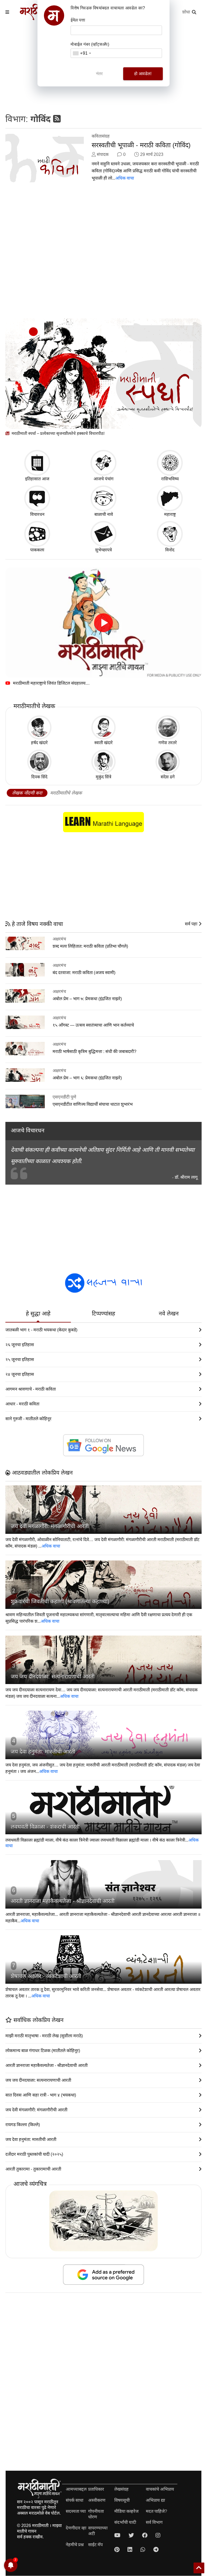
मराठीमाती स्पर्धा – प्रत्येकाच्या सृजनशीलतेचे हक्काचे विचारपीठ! (58, 433)
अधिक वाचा (125, 178)
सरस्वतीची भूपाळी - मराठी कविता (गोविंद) (141, 145)
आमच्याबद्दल (76, 2489)
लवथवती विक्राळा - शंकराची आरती (45, 1827)
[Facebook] (145, 2535)
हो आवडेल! (143, 74)
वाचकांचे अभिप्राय (160, 2489)
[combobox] (82, 53)
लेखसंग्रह (121, 2489)
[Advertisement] (103, 254)
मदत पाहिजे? (156, 2511)
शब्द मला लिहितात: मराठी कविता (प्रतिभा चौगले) (90, 946)
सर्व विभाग (154, 2522)
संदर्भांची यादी (125, 2522)
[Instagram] (158, 2535)
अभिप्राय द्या (155, 2500)
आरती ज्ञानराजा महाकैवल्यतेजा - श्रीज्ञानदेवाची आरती (63, 1901)
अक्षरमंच (59, 939)
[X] (131, 2535)
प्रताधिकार (96, 2489)
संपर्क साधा (75, 2500)
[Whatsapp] (143, 2550)
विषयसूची (122, 2500)
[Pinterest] (117, 2550)
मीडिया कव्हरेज (126, 2511)
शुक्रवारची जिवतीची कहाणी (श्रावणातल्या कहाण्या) (60, 1601)
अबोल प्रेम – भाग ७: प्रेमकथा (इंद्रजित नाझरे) (87, 999)
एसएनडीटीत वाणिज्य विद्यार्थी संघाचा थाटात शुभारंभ (93, 1104)
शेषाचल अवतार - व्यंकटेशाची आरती (46, 1976)
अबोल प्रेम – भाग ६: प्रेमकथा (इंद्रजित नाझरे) (87, 1078)
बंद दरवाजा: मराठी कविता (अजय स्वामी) (84, 973)
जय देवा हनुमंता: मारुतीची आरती (43, 1752)
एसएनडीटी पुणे (64, 1097)
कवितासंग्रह (101, 136)
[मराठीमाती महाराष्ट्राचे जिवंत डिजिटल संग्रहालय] (103, 623)
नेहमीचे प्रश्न (75, 2545)
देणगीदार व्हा (76, 2528)
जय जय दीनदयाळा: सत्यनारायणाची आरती (53, 1676)
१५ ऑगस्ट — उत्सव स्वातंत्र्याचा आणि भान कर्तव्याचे (93, 1025)
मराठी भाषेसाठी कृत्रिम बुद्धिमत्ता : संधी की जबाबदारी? (94, 1051)
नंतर (99, 74)
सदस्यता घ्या (76, 2511)
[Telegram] (156, 2550)
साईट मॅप (95, 2545)
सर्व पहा (192, 924)
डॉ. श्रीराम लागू (186, 1177)
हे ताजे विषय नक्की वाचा (37, 924)
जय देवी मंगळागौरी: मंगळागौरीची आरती (50, 1526)
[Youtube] (117, 2535)
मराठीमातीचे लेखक (66, 793)
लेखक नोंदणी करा (27, 793)
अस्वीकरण (97, 2500)
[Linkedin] (130, 2550)
